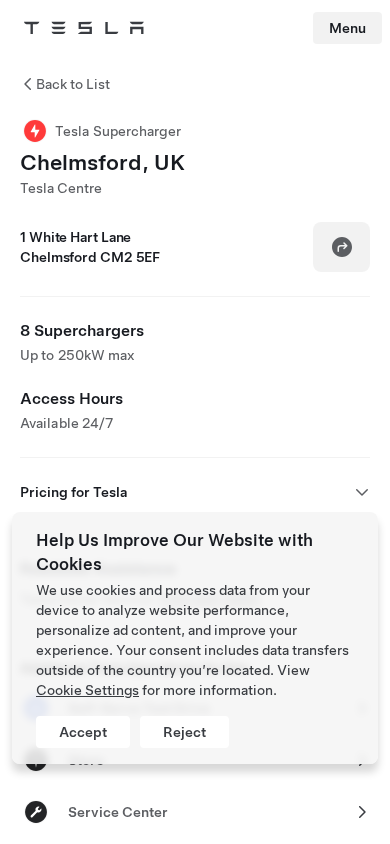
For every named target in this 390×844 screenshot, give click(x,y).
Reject (184, 732)
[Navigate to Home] (84, 28)
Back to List (73, 84)
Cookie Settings (87, 690)
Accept (83, 732)
